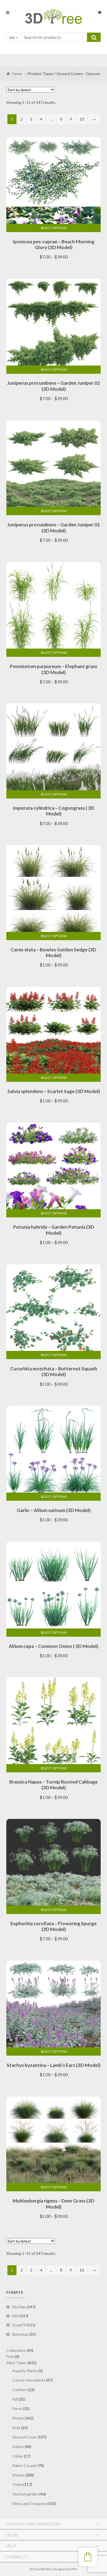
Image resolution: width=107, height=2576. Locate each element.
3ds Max (19, 2307)
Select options (54, 228)
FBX (15, 2316)
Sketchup (20, 2334)
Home (17, 74)
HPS (74, 2569)
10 (82, 119)
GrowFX (19, 2325)
